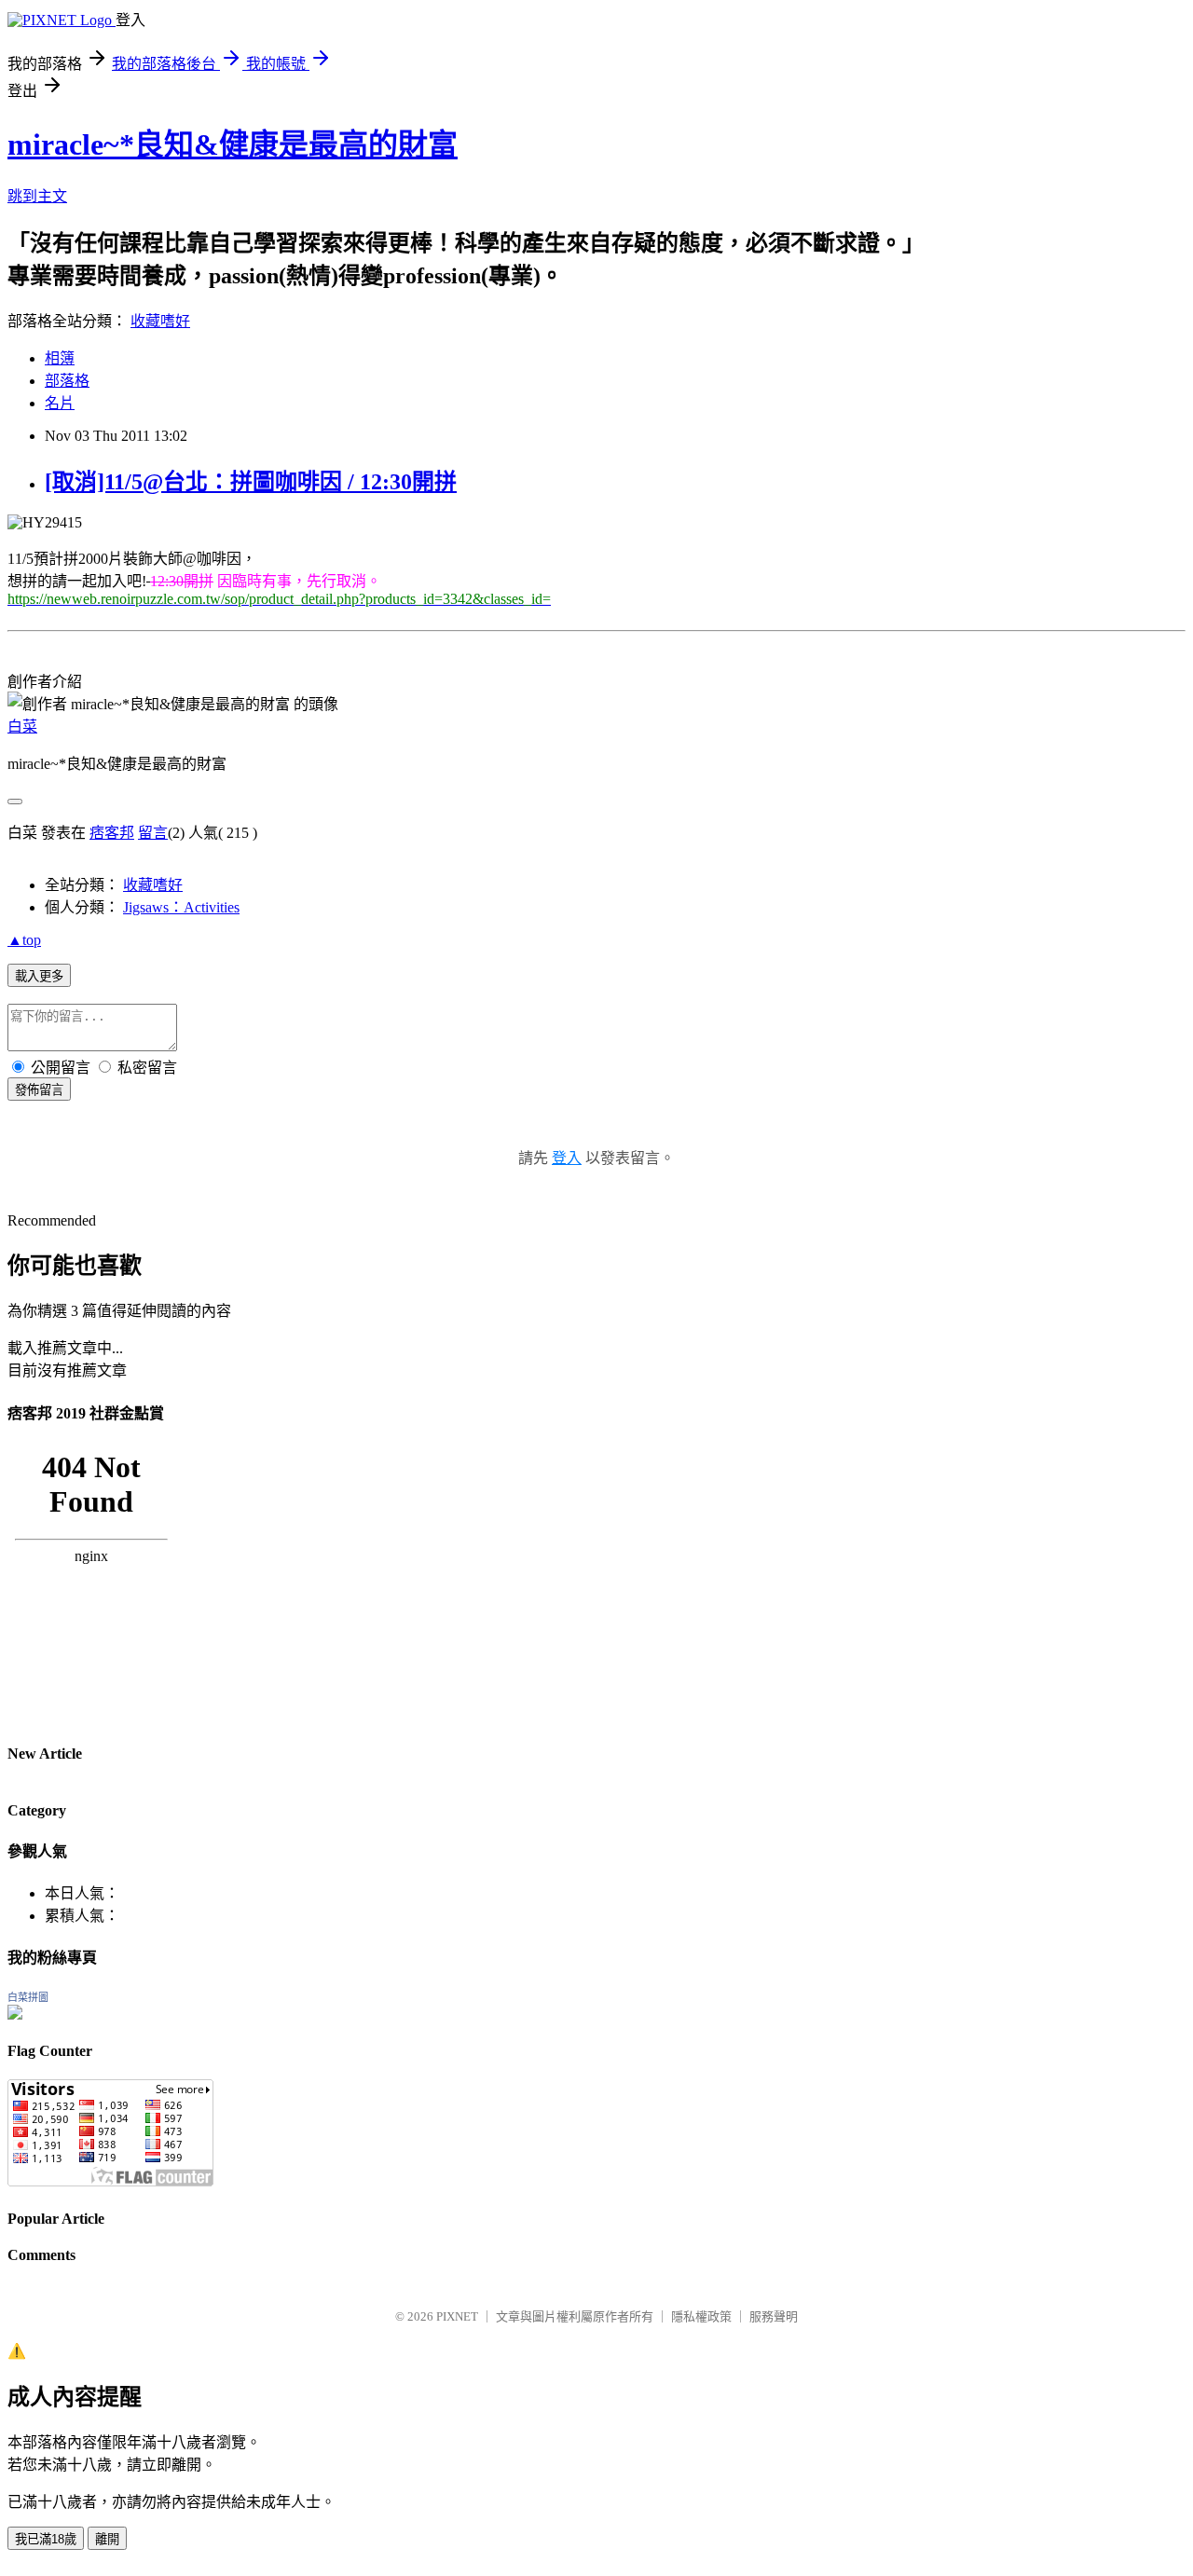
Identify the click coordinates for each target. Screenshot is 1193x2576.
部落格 (67, 381)
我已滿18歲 (46, 2539)
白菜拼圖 (28, 1997)
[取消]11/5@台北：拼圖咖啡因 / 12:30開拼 (251, 482)
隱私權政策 (701, 2316)
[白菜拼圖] (15, 2014)
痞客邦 (112, 833)
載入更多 (39, 976)
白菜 (22, 726)
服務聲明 (774, 2316)
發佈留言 (39, 1090)
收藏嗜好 (160, 321)
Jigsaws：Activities (181, 907)
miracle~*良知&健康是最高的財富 (233, 144)
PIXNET (457, 2316)
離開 (107, 2539)
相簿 (60, 358)
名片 (60, 403)
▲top (24, 940)
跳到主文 (37, 196)
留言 (153, 833)
